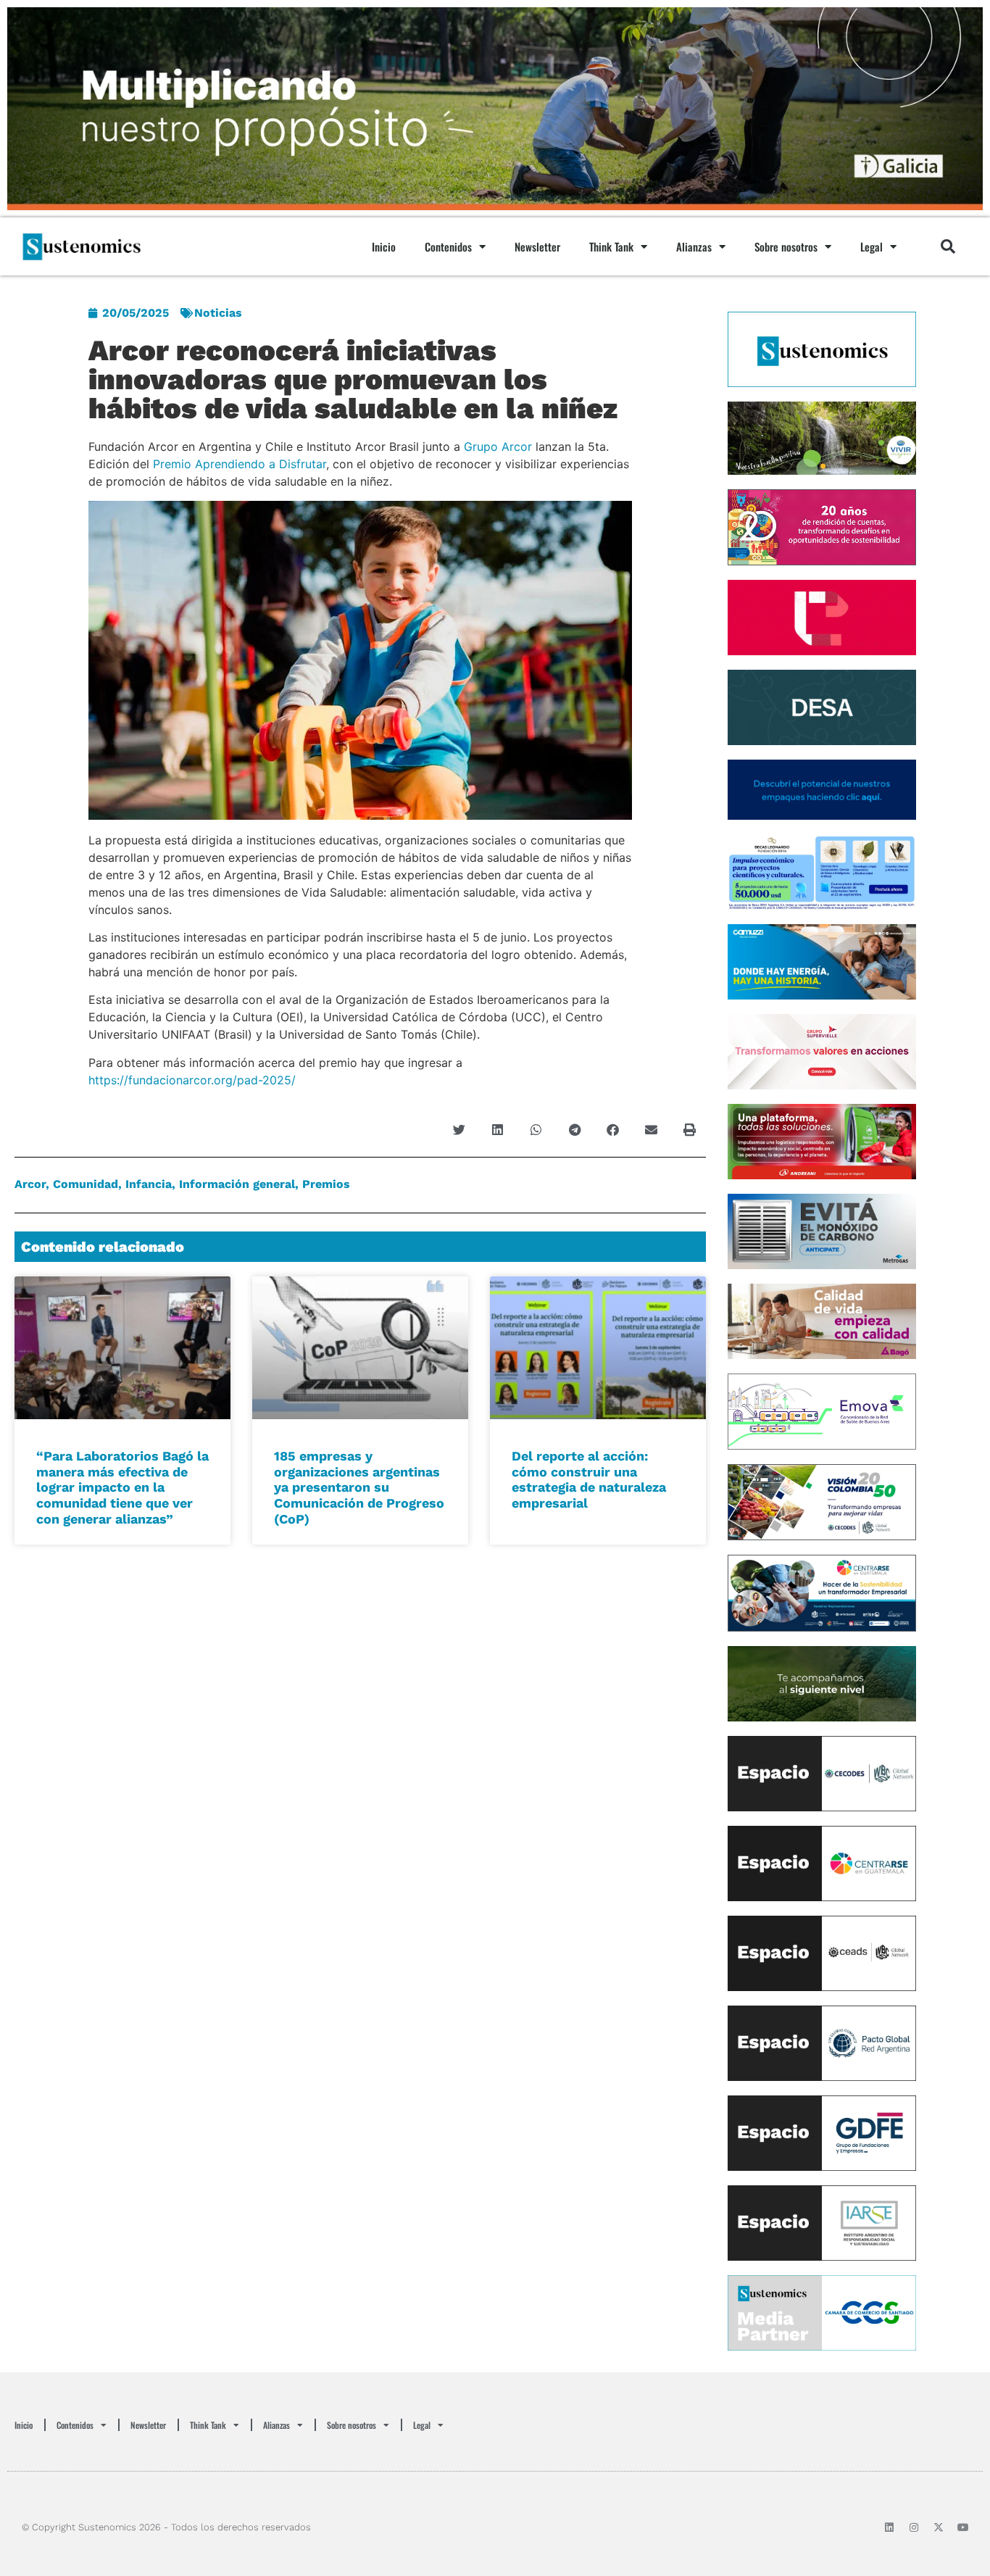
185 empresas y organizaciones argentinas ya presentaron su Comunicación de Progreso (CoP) (359, 1487)
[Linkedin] (889, 2527)
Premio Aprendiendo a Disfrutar (240, 464)
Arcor (30, 1184)
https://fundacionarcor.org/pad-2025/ (192, 1080)
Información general (237, 1184)
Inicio (384, 246)
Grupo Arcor (498, 446)
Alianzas (694, 246)
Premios (326, 1184)
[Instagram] (914, 2527)
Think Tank (611, 246)
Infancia (149, 1184)
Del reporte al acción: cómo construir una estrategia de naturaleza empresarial (589, 1479)
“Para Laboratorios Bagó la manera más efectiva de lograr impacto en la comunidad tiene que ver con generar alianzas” (122, 1487)
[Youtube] (963, 2527)
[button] (948, 246)
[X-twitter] (939, 2527)
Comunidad (86, 1184)
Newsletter (537, 246)
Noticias (218, 313)
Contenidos (448, 246)
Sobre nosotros (786, 246)
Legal (872, 246)
